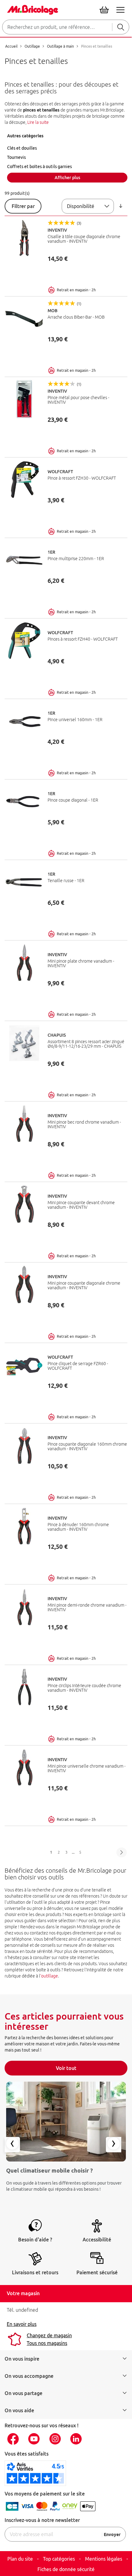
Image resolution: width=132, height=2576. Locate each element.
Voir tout (66, 2068)
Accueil (12, 46)
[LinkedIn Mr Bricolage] (78, 2439)
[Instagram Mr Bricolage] (57, 2439)
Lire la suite (38, 122)
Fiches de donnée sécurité (66, 2569)
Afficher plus (67, 178)
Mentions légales (104, 2559)
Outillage (33, 46)
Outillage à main (61, 46)
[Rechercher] (121, 27)
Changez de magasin (49, 2335)
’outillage (49, 1976)
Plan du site (20, 2559)
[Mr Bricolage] (31, 9)
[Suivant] (122, 1852)
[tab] (67, 136)
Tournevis (16, 157)
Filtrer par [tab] (23, 206)
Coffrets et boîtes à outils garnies (39, 167)
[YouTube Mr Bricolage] (36, 2439)
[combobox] (66, 27)
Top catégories (59, 2559)
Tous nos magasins (47, 2343)
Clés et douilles (22, 148)
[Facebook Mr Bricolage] (15, 2439)
